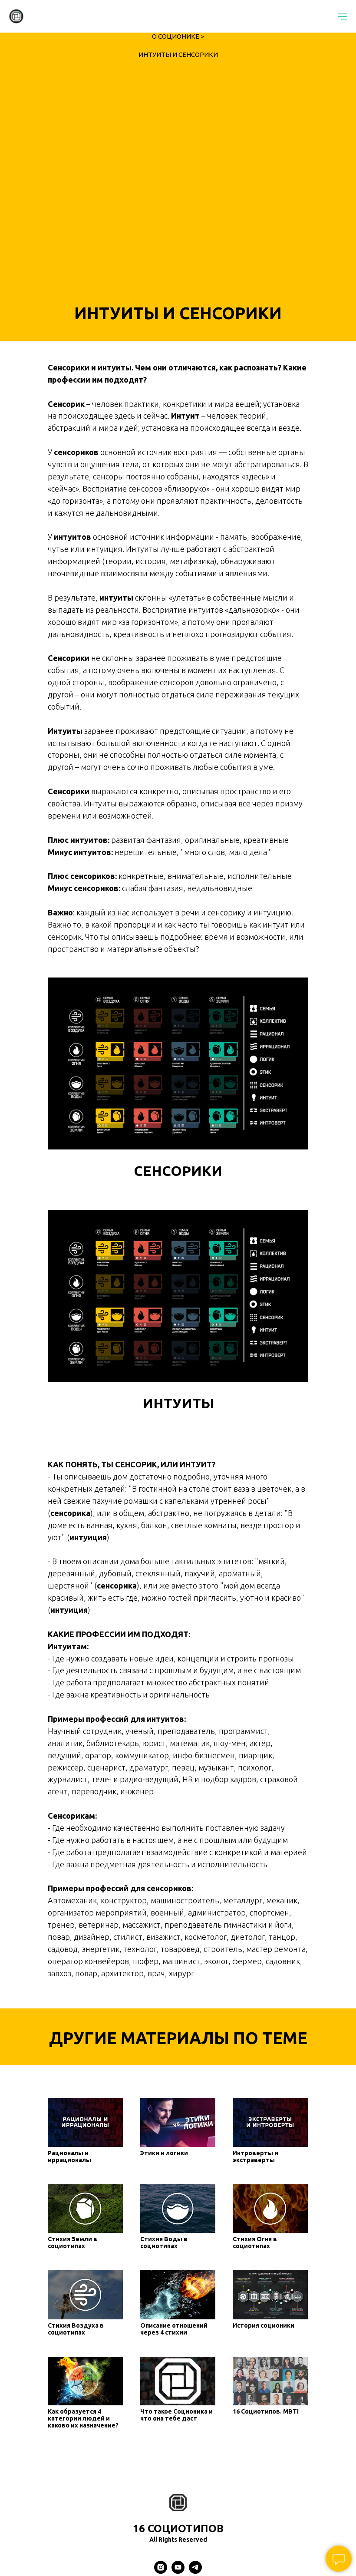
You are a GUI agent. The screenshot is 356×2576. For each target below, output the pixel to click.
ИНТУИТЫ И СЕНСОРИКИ (178, 54)
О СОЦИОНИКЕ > (178, 36)
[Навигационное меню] (343, 17)
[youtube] (178, 2571)
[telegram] (195, 2571)
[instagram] (161, 2571)
